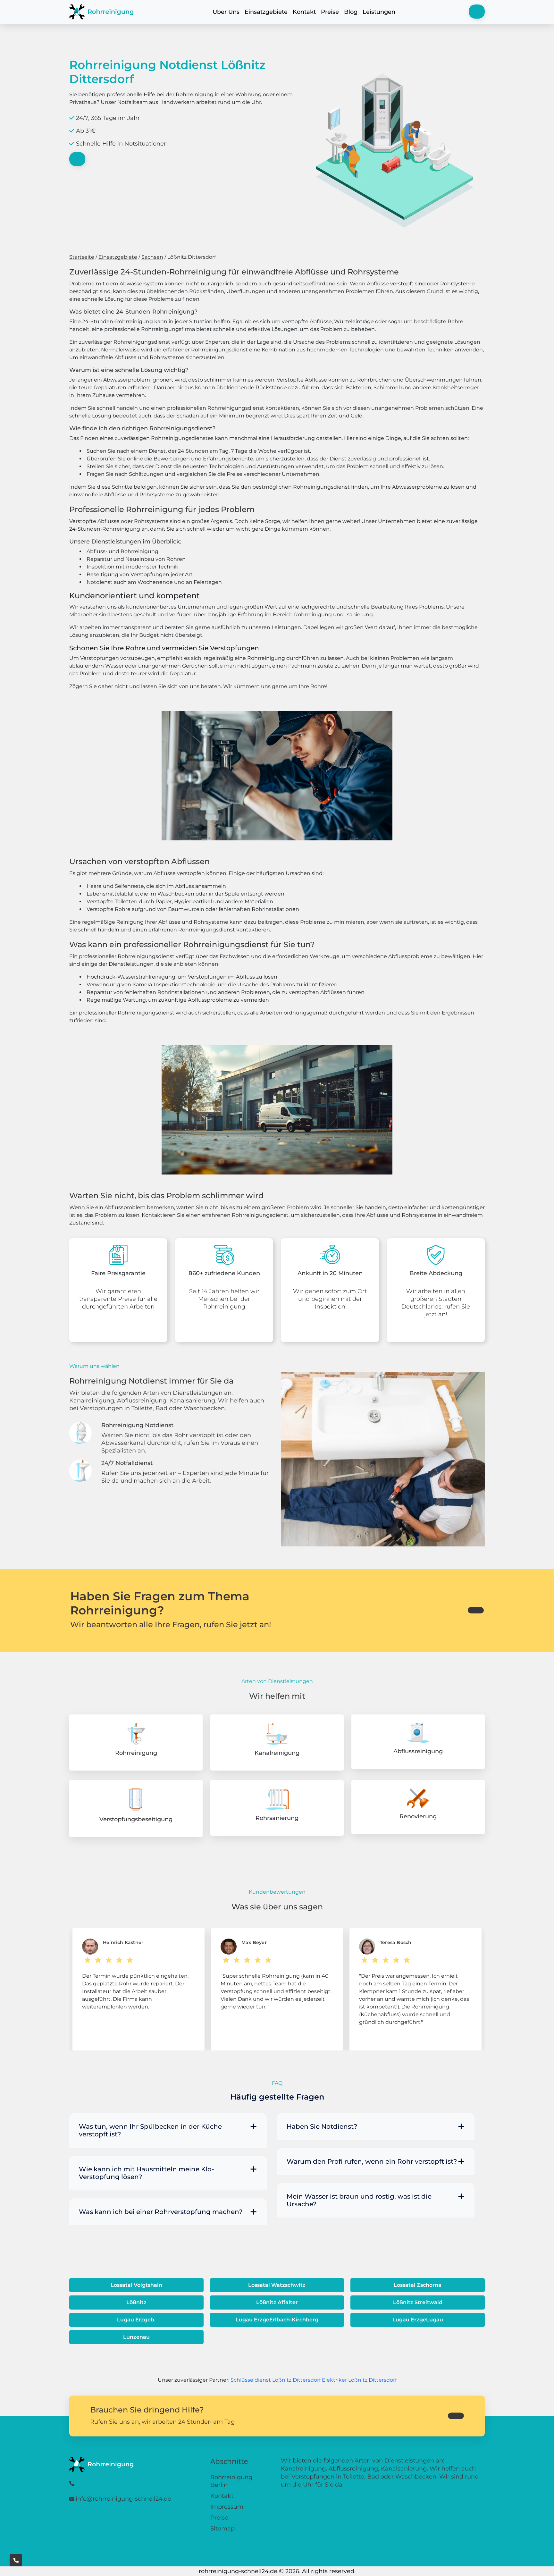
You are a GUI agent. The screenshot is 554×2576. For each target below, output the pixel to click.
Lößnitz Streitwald (418, 2302)
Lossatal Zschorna (418, 2285)
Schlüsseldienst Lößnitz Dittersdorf (276, 2380)
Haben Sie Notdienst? (322, 2126)
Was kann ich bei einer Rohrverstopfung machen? (161, 2212)
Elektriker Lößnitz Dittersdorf (359, 2380)
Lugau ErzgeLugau (418, 2320)
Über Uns (226, 12)
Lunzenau (136, 2337)
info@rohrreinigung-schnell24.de (123, 2499)
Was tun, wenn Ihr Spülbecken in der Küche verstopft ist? (150, 2130)
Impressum (227, 2507)
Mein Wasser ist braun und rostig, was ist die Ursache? (359, 2200)
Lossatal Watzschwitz (277, 2285)
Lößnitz (136, 2302)
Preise (330, 12)
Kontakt (304, 12)
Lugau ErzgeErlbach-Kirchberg (277, 2320)
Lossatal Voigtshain (136, 2285)
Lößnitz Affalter (277, 2302)
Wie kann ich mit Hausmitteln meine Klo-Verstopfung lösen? (147, 2173)
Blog (351, 12)
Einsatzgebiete (266, 12)
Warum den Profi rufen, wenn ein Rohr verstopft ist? (372, 2161)
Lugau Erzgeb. (136, 2320)
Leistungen (379, 12)
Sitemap (222, 2529)
